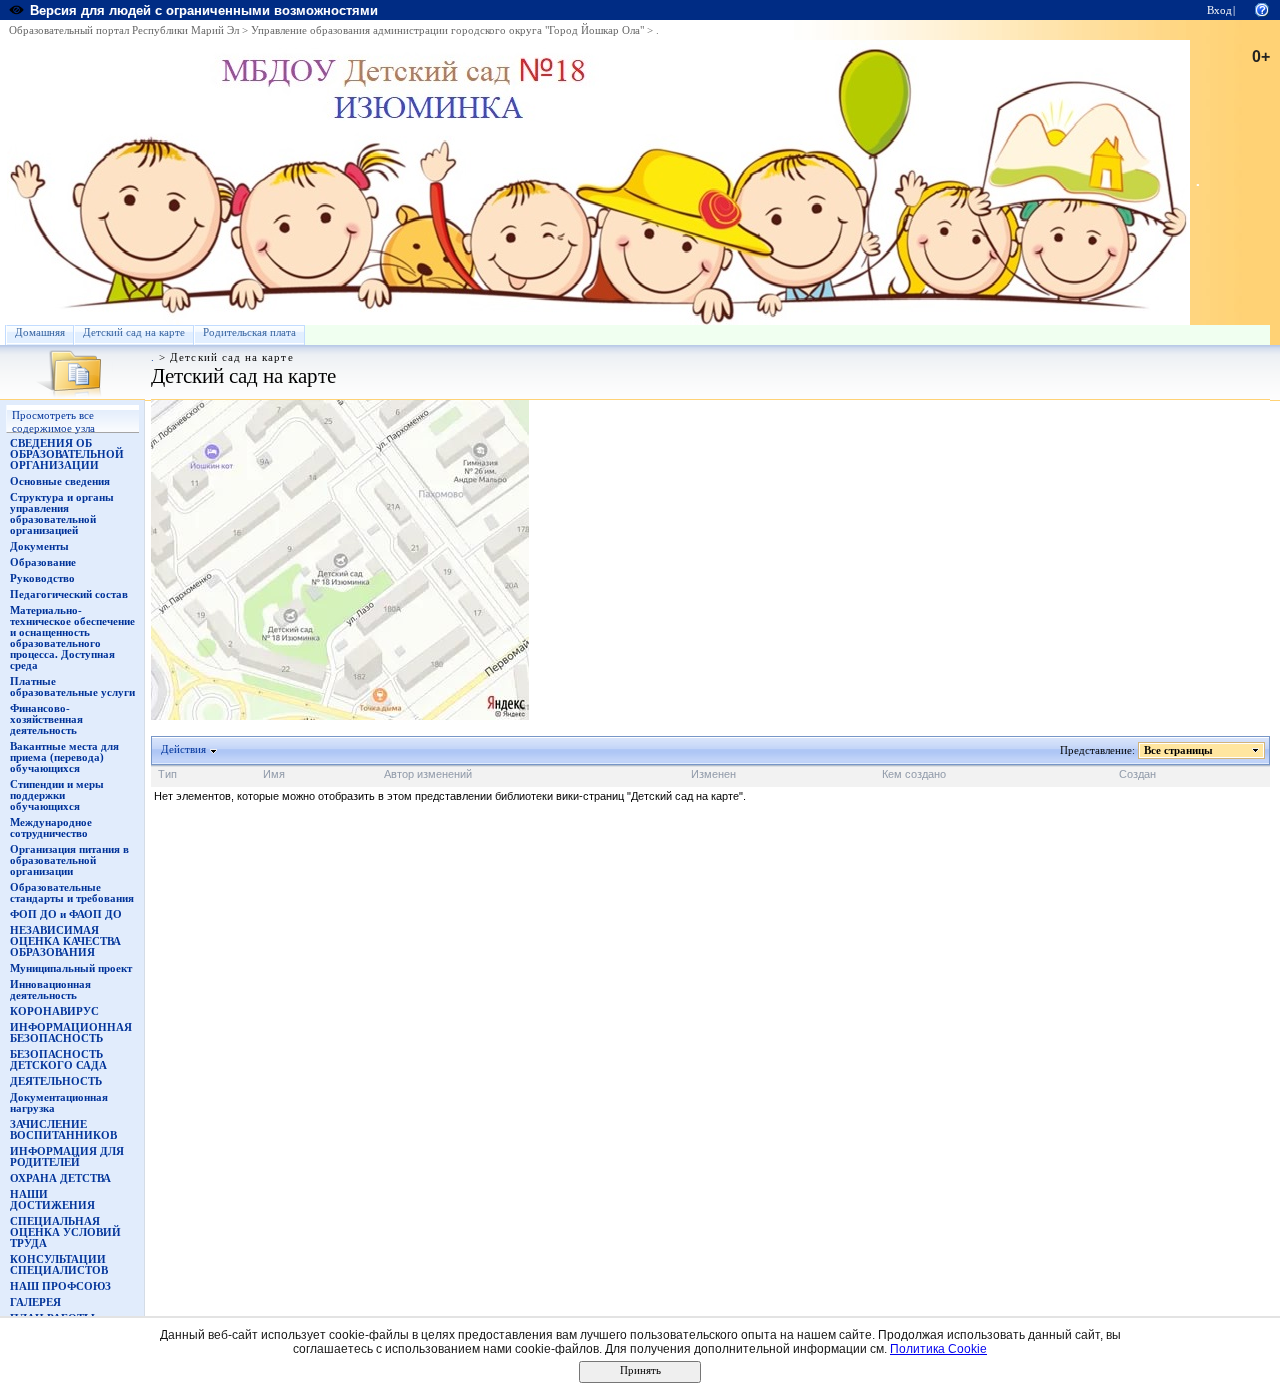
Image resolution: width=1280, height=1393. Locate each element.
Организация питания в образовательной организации (69, 860)
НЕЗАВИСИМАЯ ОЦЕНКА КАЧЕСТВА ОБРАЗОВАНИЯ (65, 941)
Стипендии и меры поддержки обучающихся (57, 795)
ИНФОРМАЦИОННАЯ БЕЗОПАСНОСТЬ (71, 1033)
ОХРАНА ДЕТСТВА (60, 1178)
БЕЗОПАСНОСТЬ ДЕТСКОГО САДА (58, 1060)
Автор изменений (428, 774)
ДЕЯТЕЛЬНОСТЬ (56, 1081)
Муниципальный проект (71, 968)
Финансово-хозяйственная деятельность (46, 719)
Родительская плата (249, 332)
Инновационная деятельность (50, 990)
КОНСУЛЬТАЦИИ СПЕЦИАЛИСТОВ (59, 1265)
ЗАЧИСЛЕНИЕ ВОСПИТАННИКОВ (63, 1130)
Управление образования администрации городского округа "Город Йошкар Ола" (447, 30)
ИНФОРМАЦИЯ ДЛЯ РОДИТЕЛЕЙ (67, 1157)
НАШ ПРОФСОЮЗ (60, 1286)
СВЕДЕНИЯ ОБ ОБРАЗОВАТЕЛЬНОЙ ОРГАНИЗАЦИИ (67, 454)
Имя (274, 774)
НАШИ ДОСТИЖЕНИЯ (52, 1200)
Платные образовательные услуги (72, 687)
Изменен (713, 774)
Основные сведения (60, 481)
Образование (43, 562)
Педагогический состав (69, 594)
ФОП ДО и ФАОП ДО (66, 914)
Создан (1137, 774)
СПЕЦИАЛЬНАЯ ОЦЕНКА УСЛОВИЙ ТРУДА (65, 1232)
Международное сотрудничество (51, 828)
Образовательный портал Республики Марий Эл (124, 30)
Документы (39, 546)
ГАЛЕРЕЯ (35, 1302)
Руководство (42, 578)
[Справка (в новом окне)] (1262, 8)
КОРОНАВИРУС (54, 1011)
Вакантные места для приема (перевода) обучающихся (64, 757)
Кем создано (914, 774)
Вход (1219, 10)
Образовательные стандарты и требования (72, 893)
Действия (183, 749)
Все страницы (1178, 750)
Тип (167, 774)
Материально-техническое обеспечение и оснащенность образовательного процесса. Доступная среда (72, 638)
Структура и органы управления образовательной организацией (62, 514)
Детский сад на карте (134, 332)
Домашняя (40, 332)
